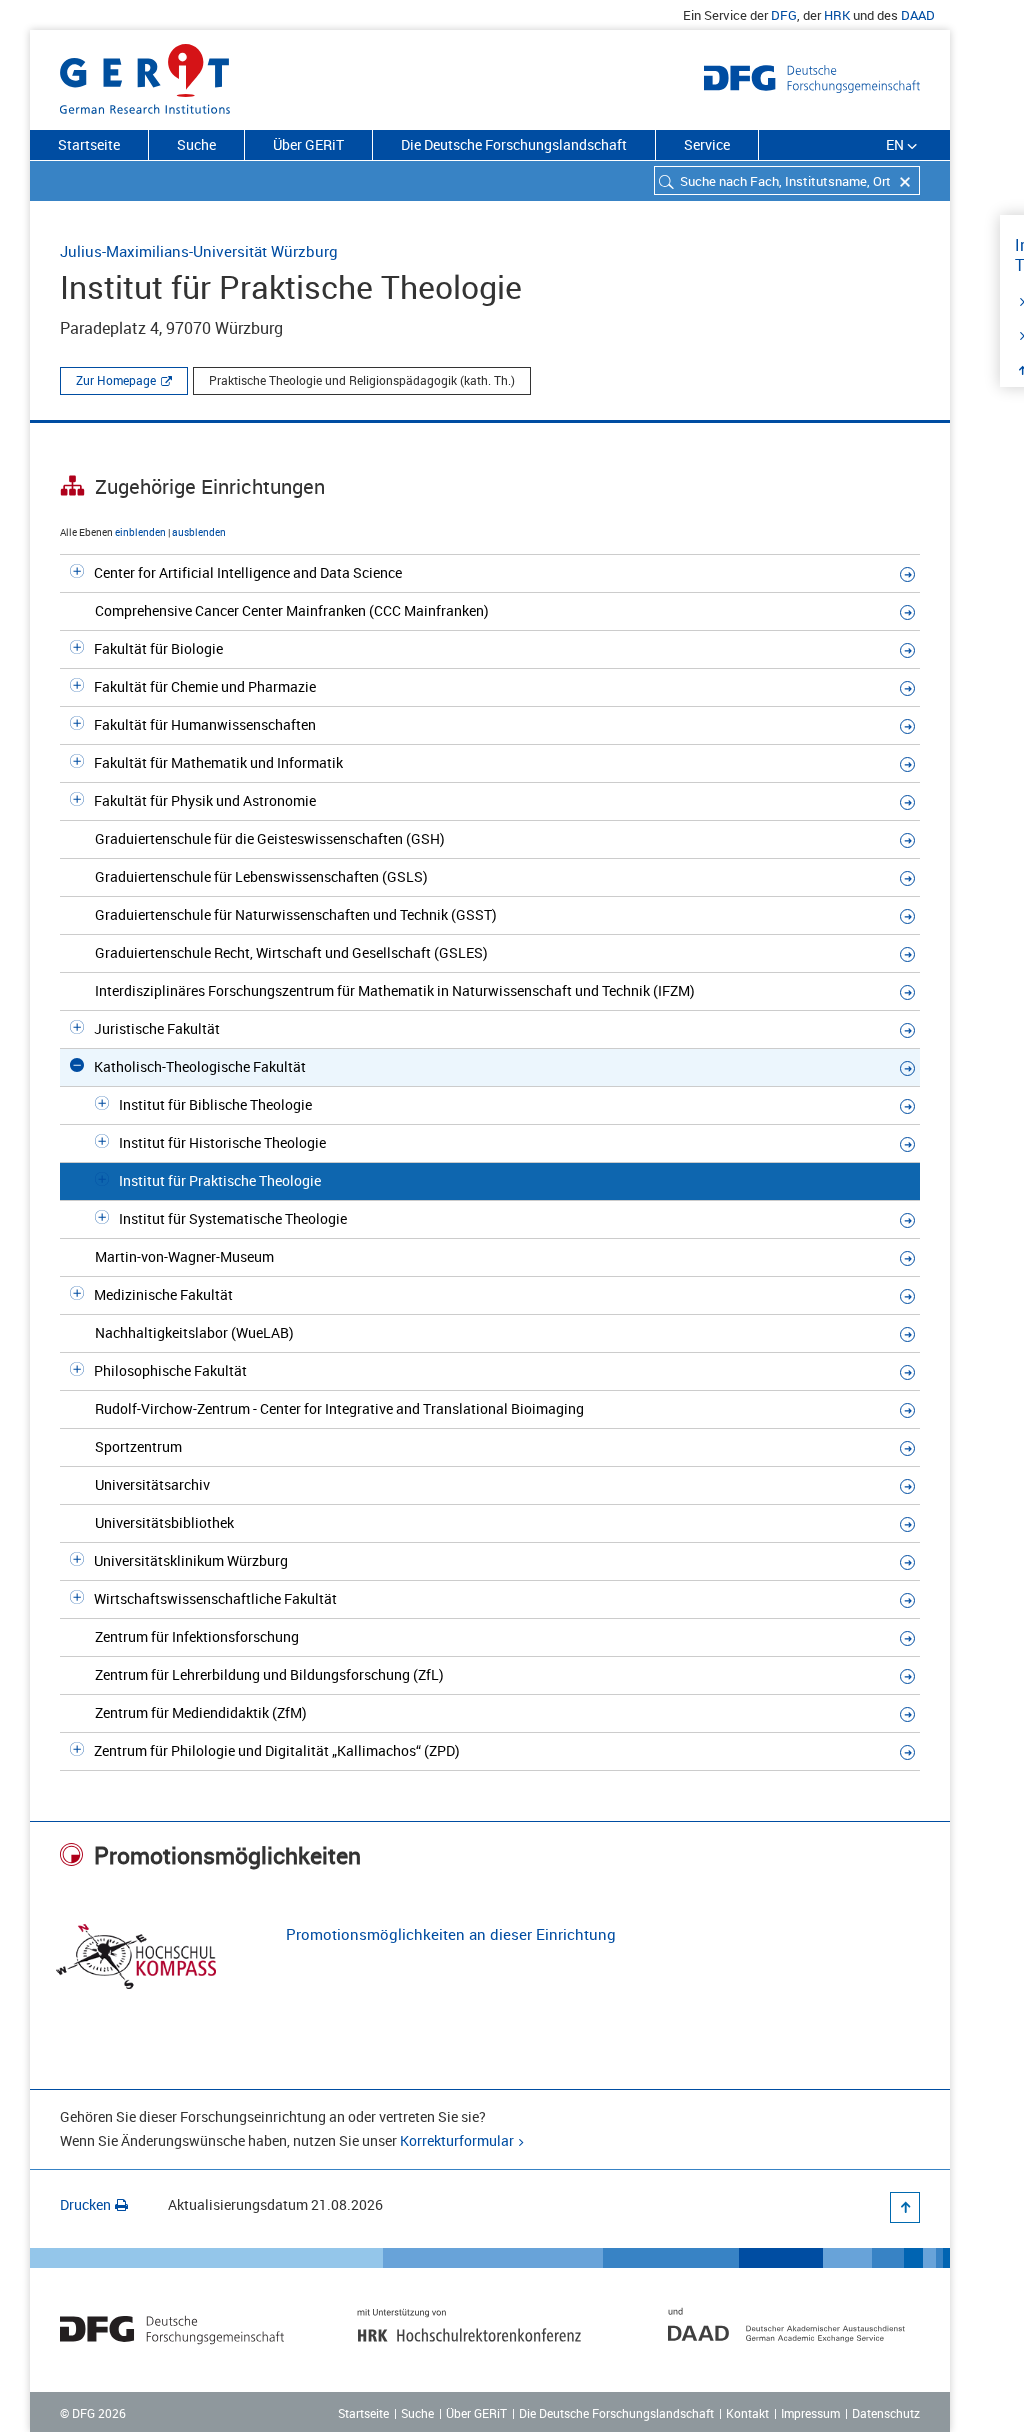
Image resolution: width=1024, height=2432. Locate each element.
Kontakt (747, 2413)
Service (707, 144)
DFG (784, 15)
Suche (196, 144)
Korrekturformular (457, 2140)
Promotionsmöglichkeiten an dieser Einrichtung (451, 1934)
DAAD (918, 15)
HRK (837, 15)
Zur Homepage (116, 380)
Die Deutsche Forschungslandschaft (514, 144)
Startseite (89, 144)
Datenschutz (886, 2413)
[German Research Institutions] (145, 75)
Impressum (810, 2413)
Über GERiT (308, 144)
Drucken (85, 2204)
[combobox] (787, 180)
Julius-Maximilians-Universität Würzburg (199, 251)
